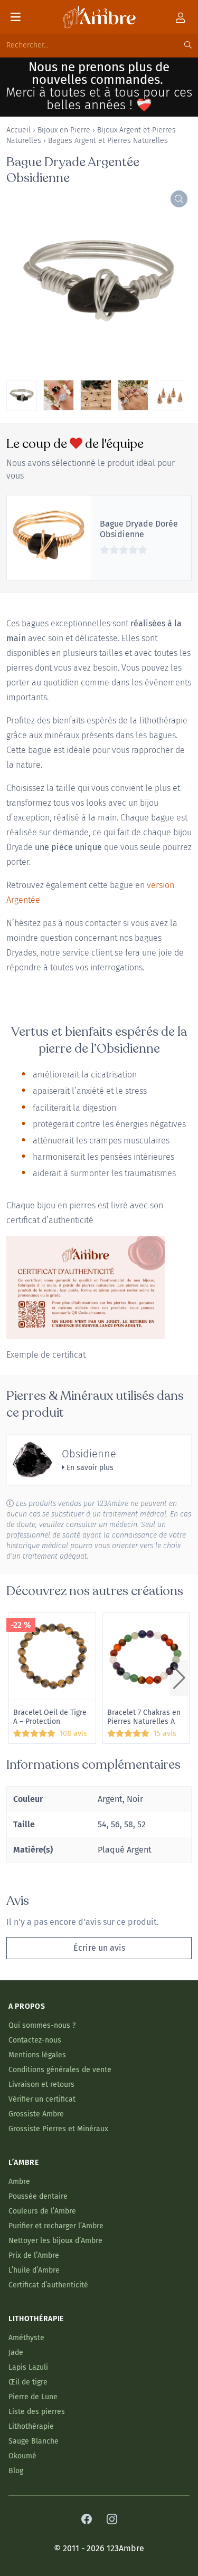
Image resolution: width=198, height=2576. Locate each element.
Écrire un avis (99, 1948)
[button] (179, 1678)
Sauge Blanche (34, 2441)
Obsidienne (89, 1454)
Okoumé (22, 2456)
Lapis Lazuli (28, 2367)
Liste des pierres (37, 2412)
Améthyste (26, 2338)
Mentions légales (37, 2055)
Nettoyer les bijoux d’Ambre (55, 2241)
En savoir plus (89, 1468)
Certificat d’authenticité (48, 2285)
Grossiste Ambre (36, 2114)
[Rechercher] (188, 45)
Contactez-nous (35, 2040)
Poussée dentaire (38, 2196)
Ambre (19, 2182)
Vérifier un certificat (42, 2099)
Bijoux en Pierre (64, 130)
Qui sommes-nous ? (42, 2025)
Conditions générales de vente (60, 2070)
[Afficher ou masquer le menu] (16, 17)
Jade (16, 2353)
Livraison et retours (41, 2084)
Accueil (18, 130)
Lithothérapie (31, 2426)
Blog (16, 2471)
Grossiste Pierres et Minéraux (58, 2129)
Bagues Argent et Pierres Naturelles (108, 141)
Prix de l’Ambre (34, 2255)
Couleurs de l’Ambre (42, 2211)
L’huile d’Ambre (34, 2270)
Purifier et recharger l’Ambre (56, 2226)
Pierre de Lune (33, 2397)
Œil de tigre (28, 2382)
